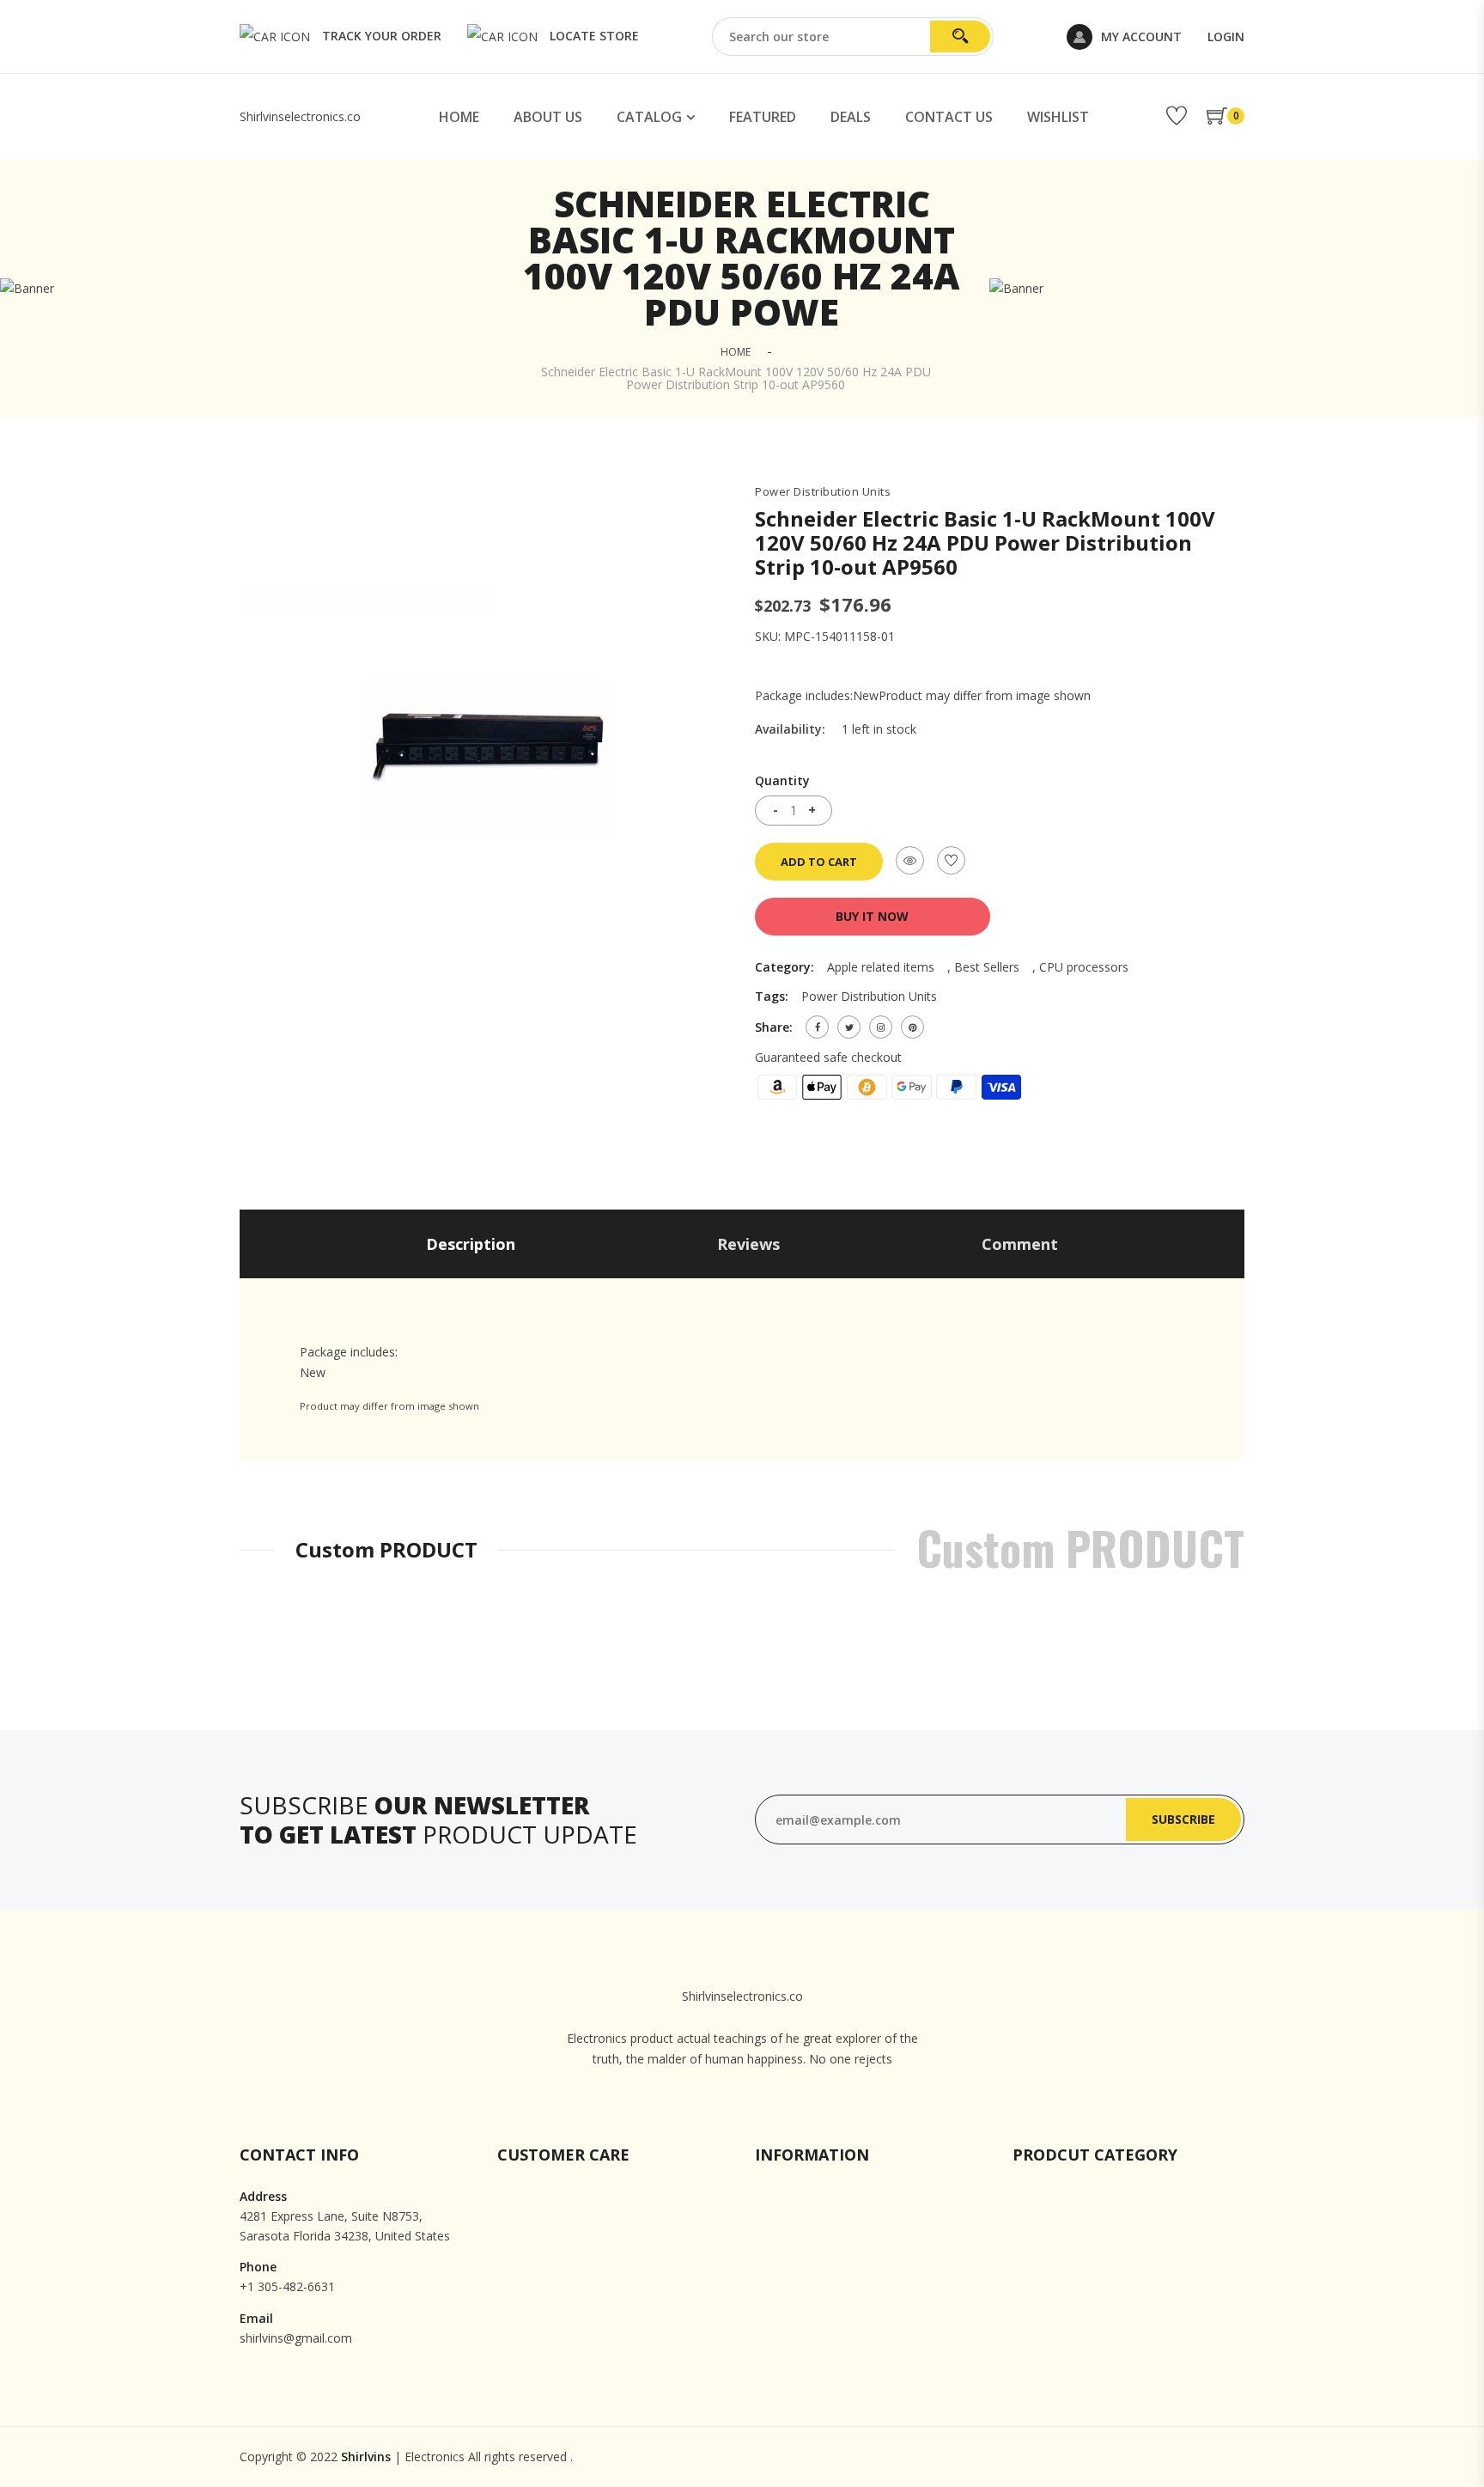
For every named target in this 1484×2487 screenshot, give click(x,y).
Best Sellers (987, 967)
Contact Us (949, 117)
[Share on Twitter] (849, 1027)
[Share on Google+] (881, 1027)
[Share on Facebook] (817, 1027)
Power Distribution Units (823, 492)
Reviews (748, 1244)
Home (459, 117)
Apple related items (881, 967)
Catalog (649, 117)
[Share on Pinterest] (912, 1027)
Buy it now (872, 916)
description (471, 1244)
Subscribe (1183, 1819)
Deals (851, 117)
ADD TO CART (819, 862)
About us (548, 117)
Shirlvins (366, 2457)
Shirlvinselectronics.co (300, 116)
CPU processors (1084, 967)
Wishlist (1058, 117)
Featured (763, 117)
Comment (1020, 1244)
